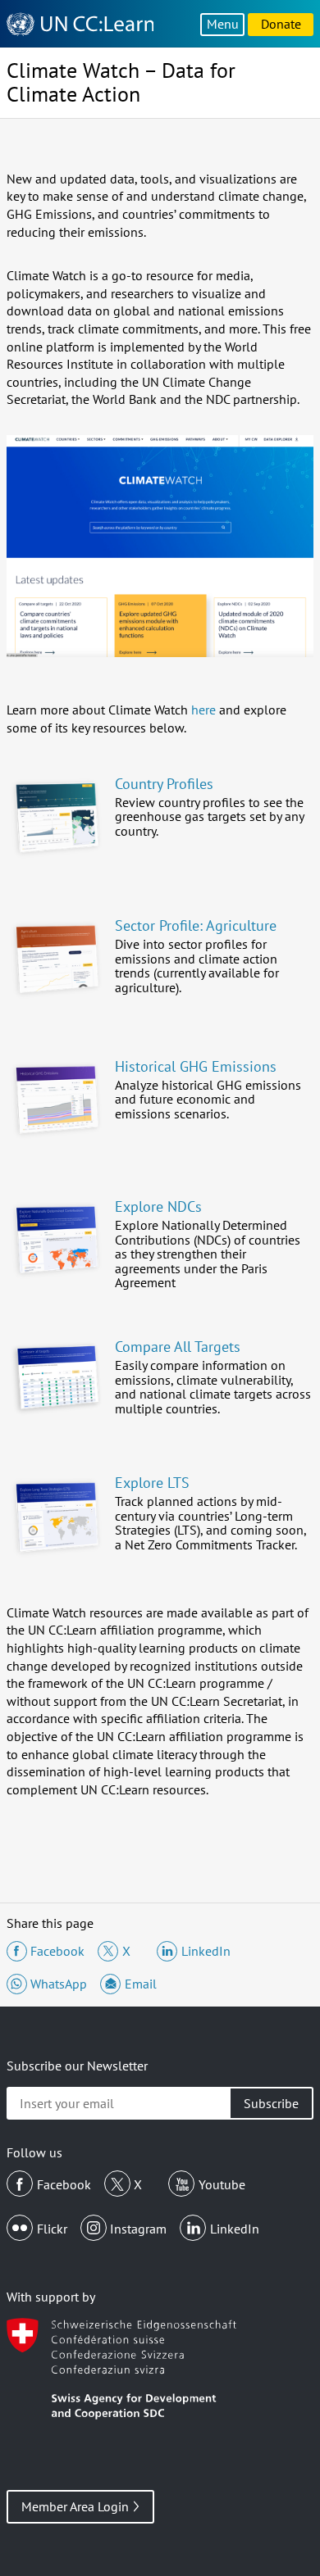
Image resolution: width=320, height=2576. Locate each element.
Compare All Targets (178, 1347)
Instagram (138, 2229)
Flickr (52, 2229)
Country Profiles (164, 784)
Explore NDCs (158, 1206)
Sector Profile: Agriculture (196, 925)
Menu (223, 24)
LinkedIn (235, 2229)
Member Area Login (75, 2506)
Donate (281, 24)
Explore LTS (152, 1483)
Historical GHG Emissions (196, 1066)
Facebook (64, 2184)
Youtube (222, 2184)
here (203, 710)
